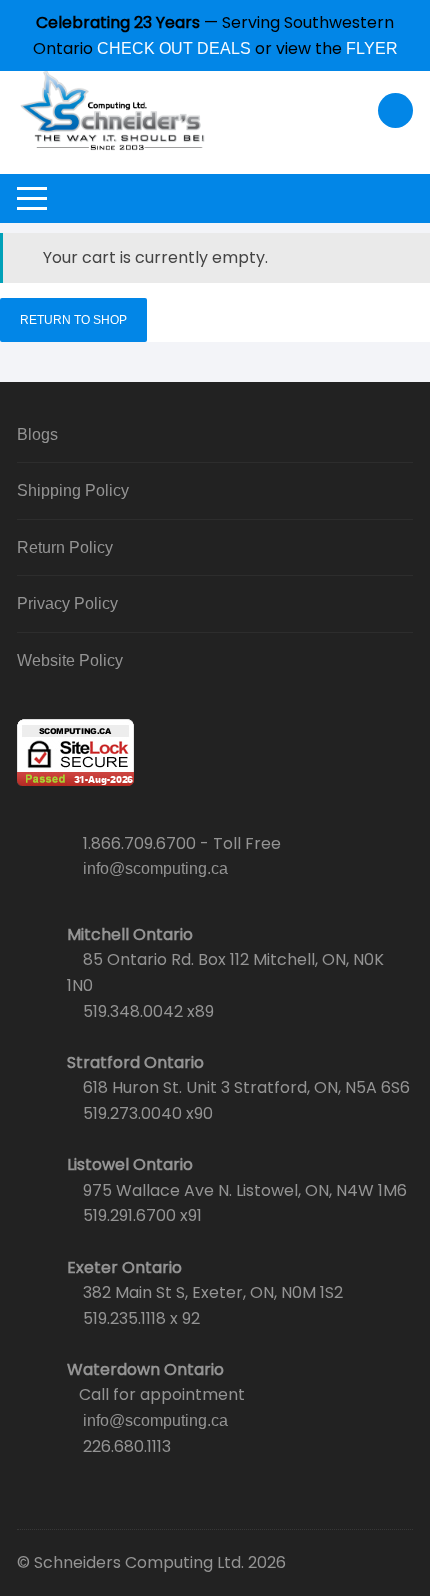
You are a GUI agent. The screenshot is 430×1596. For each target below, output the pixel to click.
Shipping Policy (73, 490)
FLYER (372, 48)
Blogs (37, 434)
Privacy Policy (67, 603)
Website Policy (70, 660)
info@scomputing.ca (155, 868)
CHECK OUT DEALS (174, 48)
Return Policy (65, 547)
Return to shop (73, 320)
